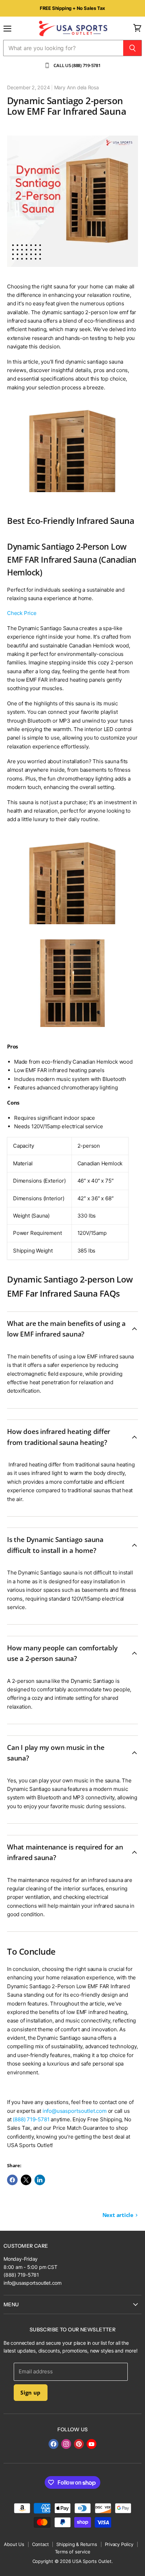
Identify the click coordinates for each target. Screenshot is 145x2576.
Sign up (30, 2392)
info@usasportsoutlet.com (75, 2111)
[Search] (133, 48)
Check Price (22, 613)
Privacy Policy (119, 2544)
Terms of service (73, 2552)
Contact (40, 2544)
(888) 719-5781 (31, 2119)
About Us (14, 2544)
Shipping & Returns (77, 2544)
